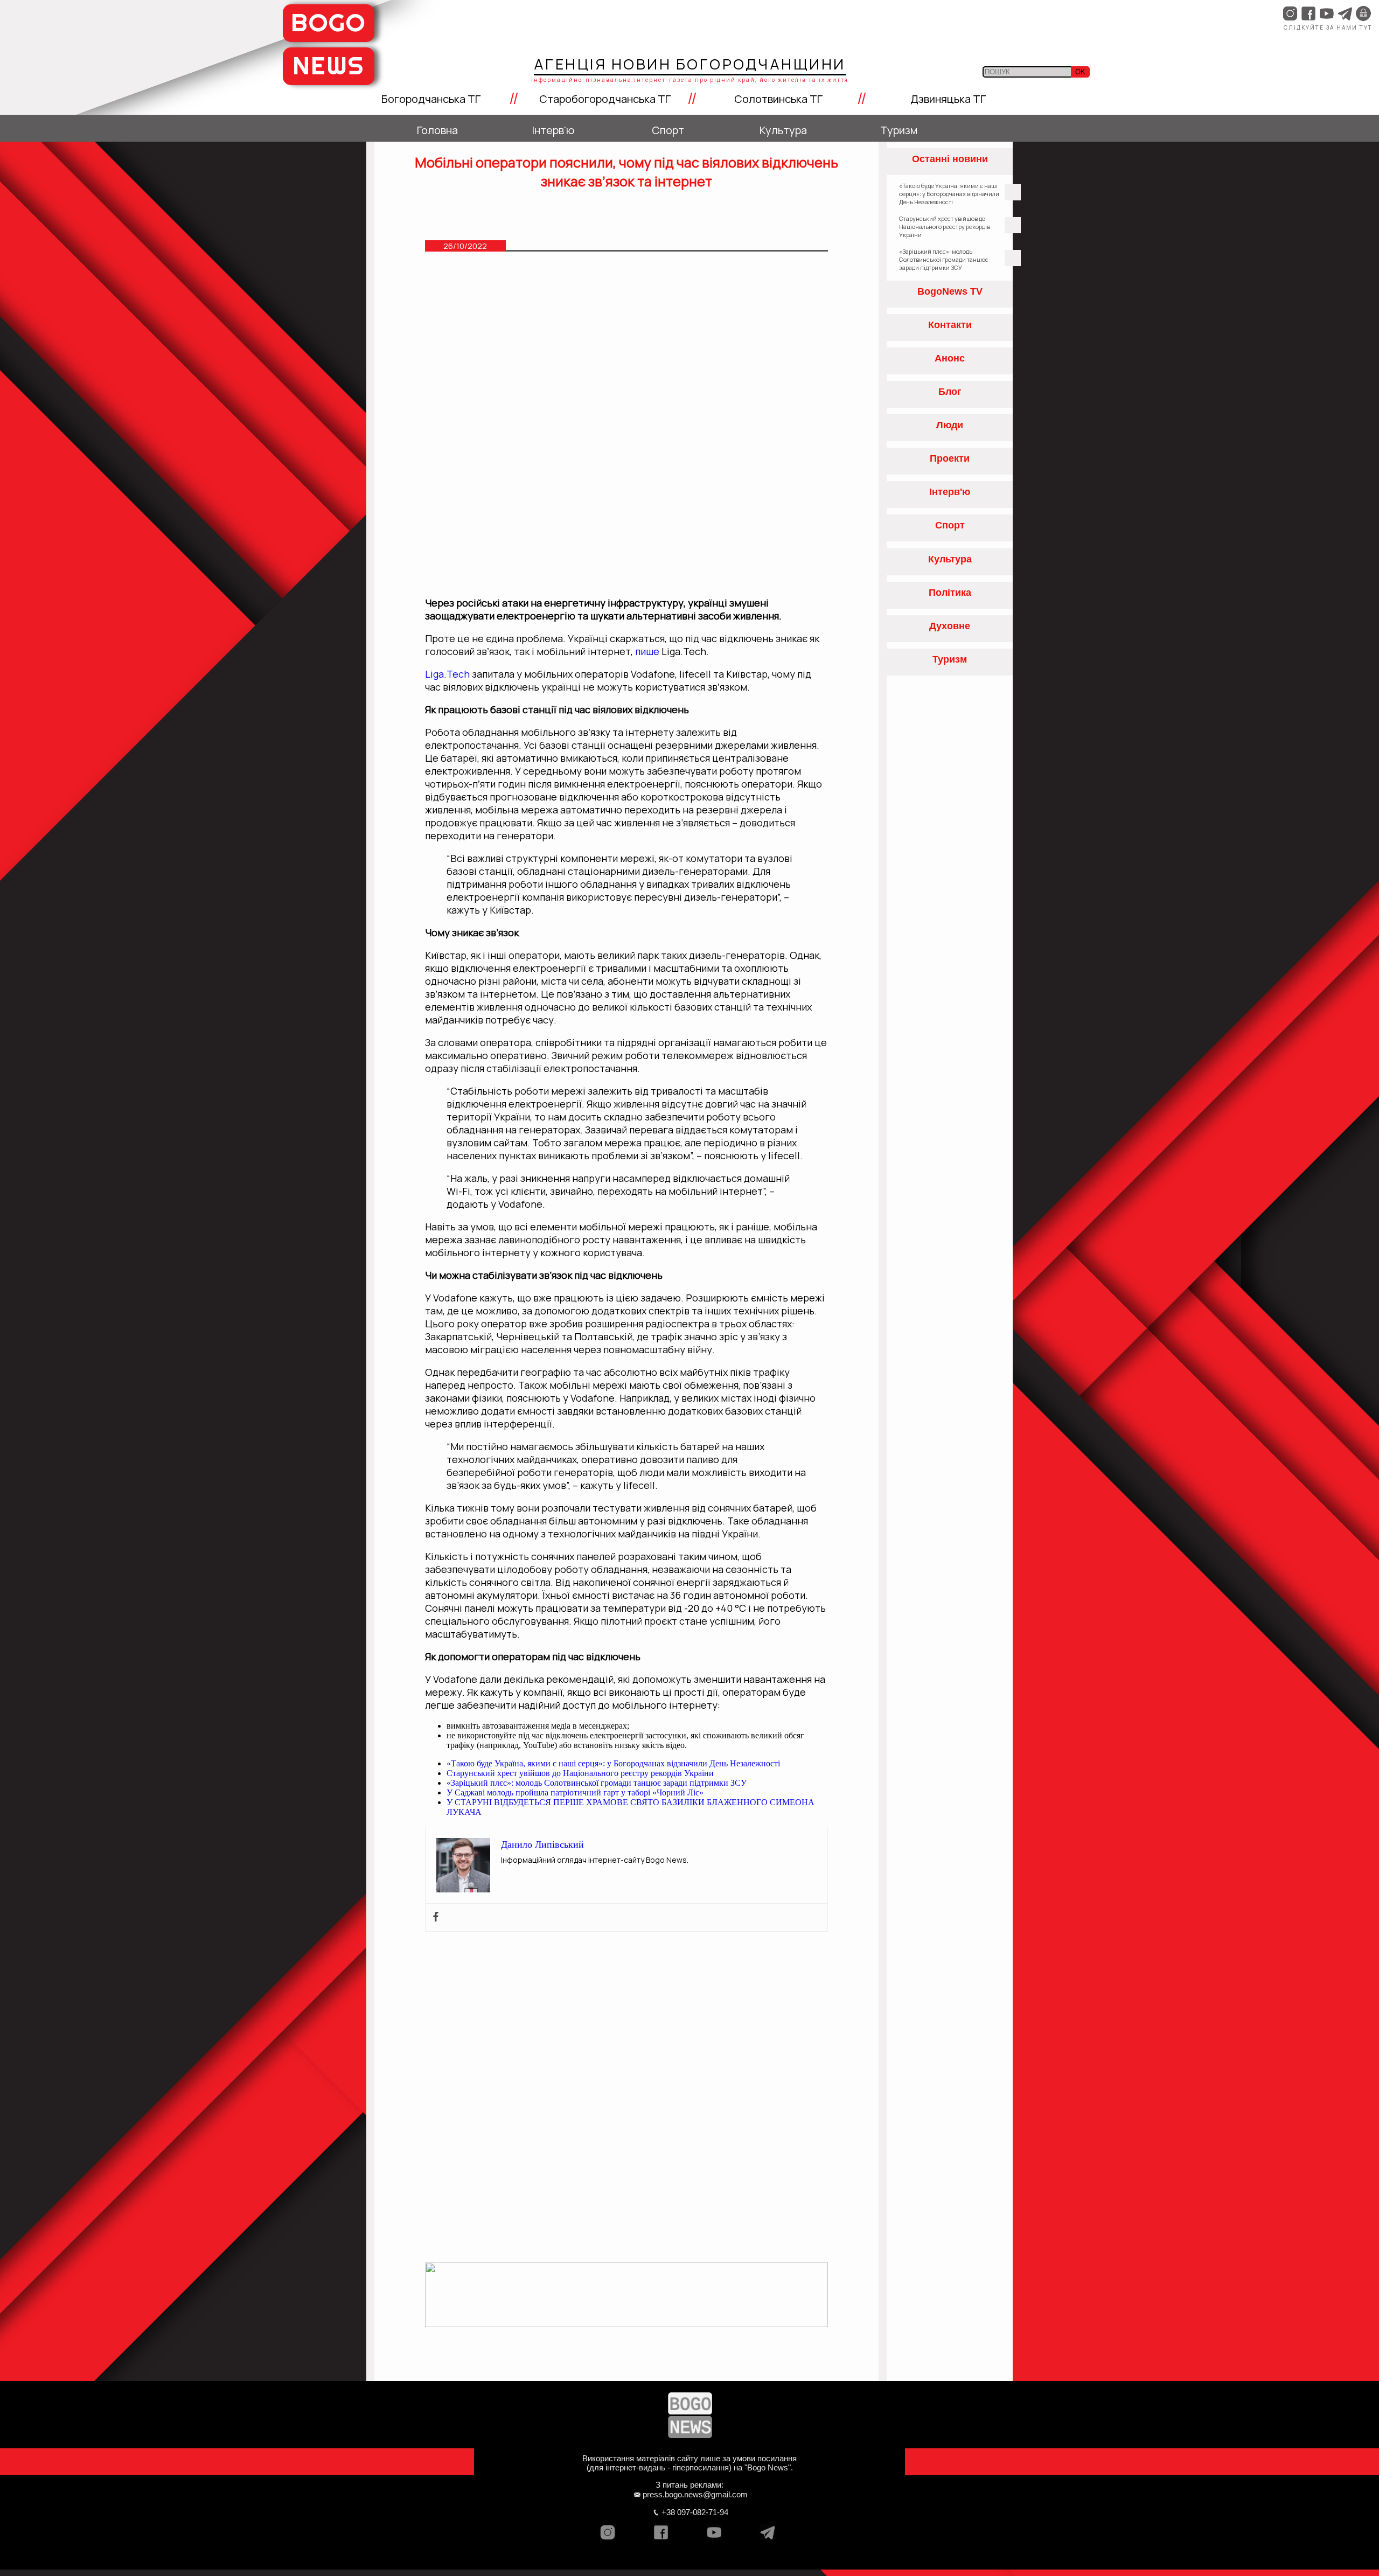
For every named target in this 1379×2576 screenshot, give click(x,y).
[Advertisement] (627, 347)
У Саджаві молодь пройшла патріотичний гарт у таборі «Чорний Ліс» (575, 1792)
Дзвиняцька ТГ (948, 99)
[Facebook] (436, 1917)
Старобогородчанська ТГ (605, 99)
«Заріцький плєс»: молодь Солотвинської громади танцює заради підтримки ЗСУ (597, 1783)
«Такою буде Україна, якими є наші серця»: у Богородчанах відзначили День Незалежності (613, 1763)
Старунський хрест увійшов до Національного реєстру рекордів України (580, 1773)
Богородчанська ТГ (431, 99)
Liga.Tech (447, 674)
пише (647, 651)
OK (1080, 72)
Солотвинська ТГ (778, 99)
